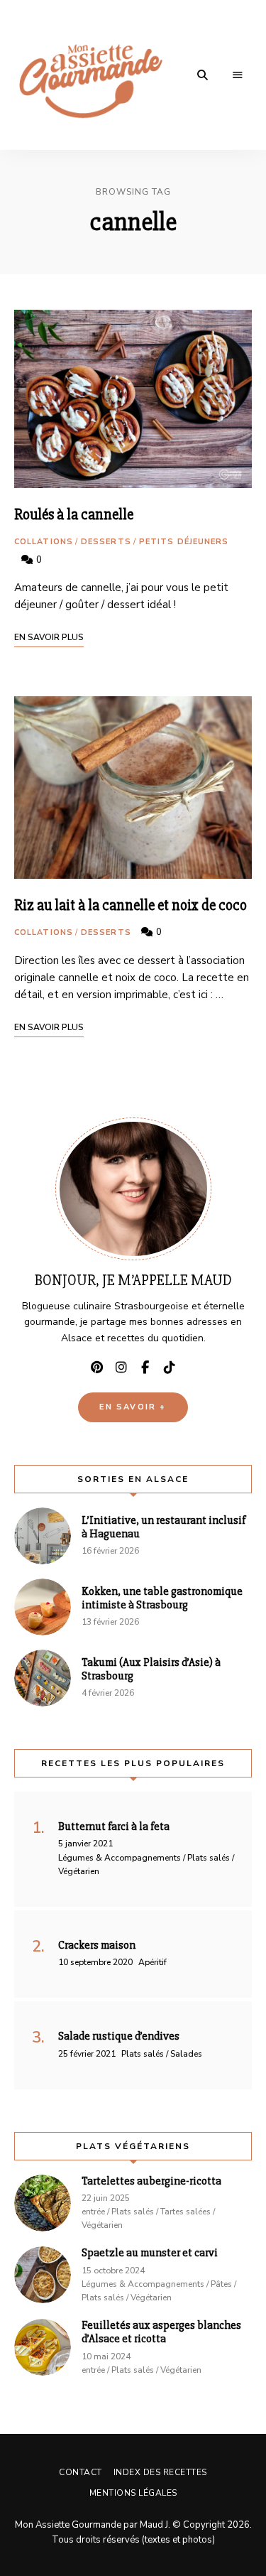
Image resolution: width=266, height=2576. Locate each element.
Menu (238, 75)
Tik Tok (170, 1368)
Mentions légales (133, 2493)
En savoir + (133, 1407)
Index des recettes (160, 2472)
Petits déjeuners (184, 542)
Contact (81, 2472)
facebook (145, 1368)
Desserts (106, 542)
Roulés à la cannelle (74, 515)
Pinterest (97, 1368)
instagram (121, 1368)
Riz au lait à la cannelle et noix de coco (131, 905)
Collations (44, 542)
